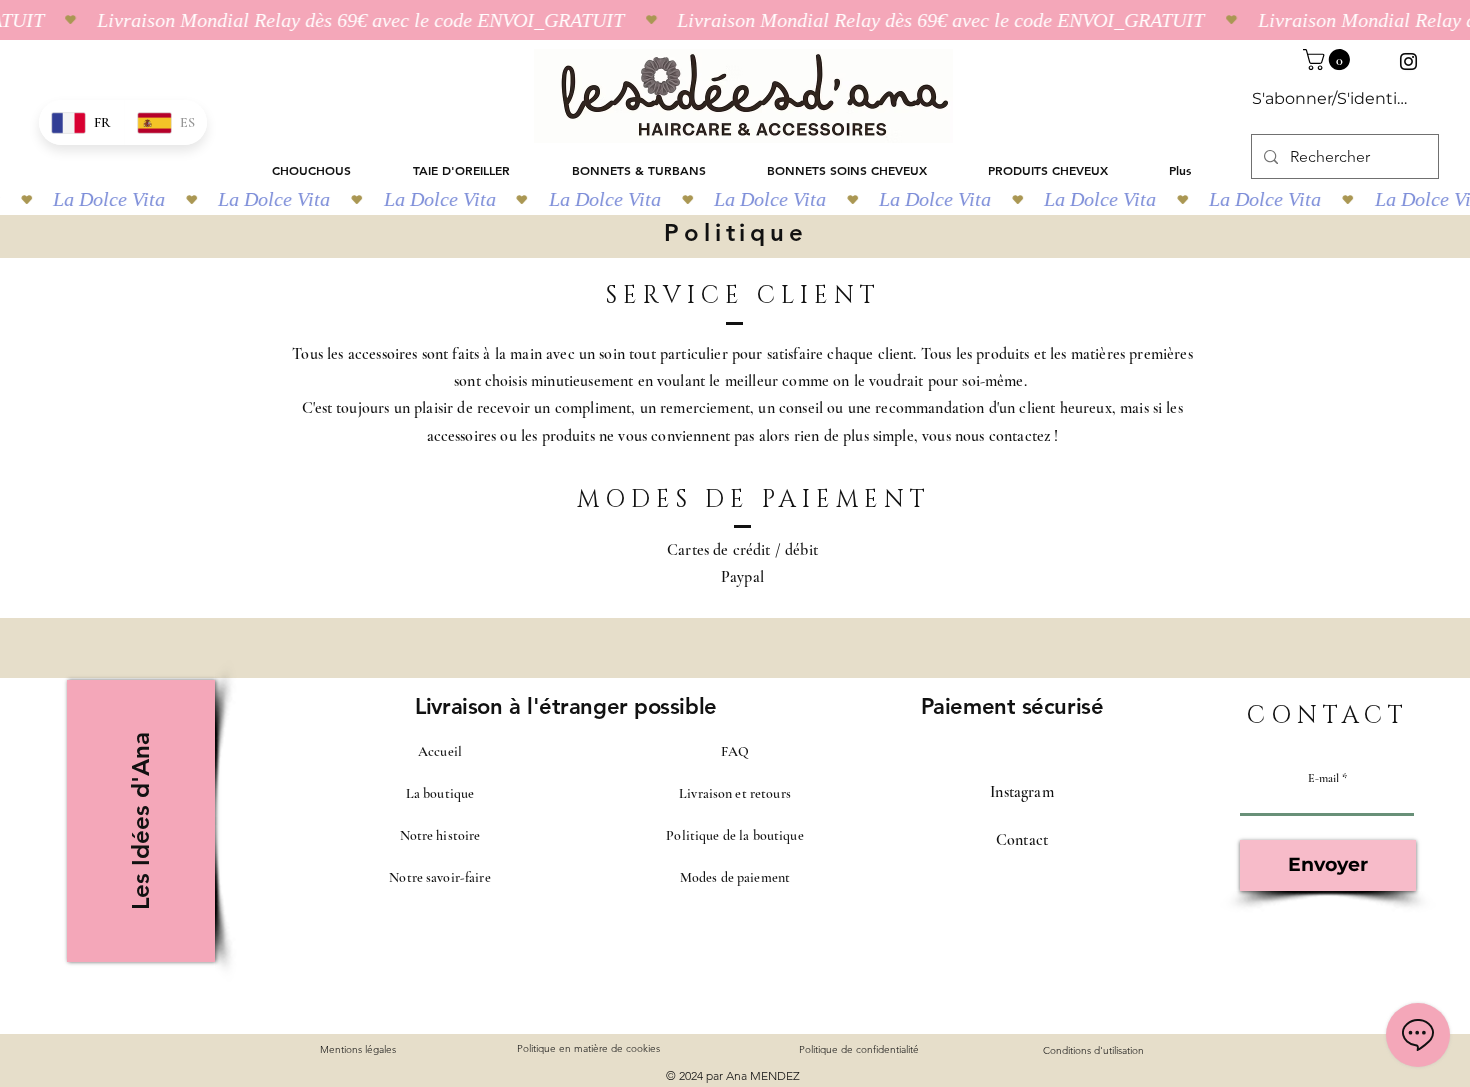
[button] (1329, 59)
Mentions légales (358, 1049)
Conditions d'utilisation (1093, 1050)
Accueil (440, 751)
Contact (1022, 840)
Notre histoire (440, 835)
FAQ (735, 751)
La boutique (440, 793)
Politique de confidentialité (859, 1049)
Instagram (1021, 792)
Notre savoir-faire (440, 877)
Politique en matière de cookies (590, 1048)
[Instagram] (1408, 61)
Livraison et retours (735, 793)
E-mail (1323, 778)
